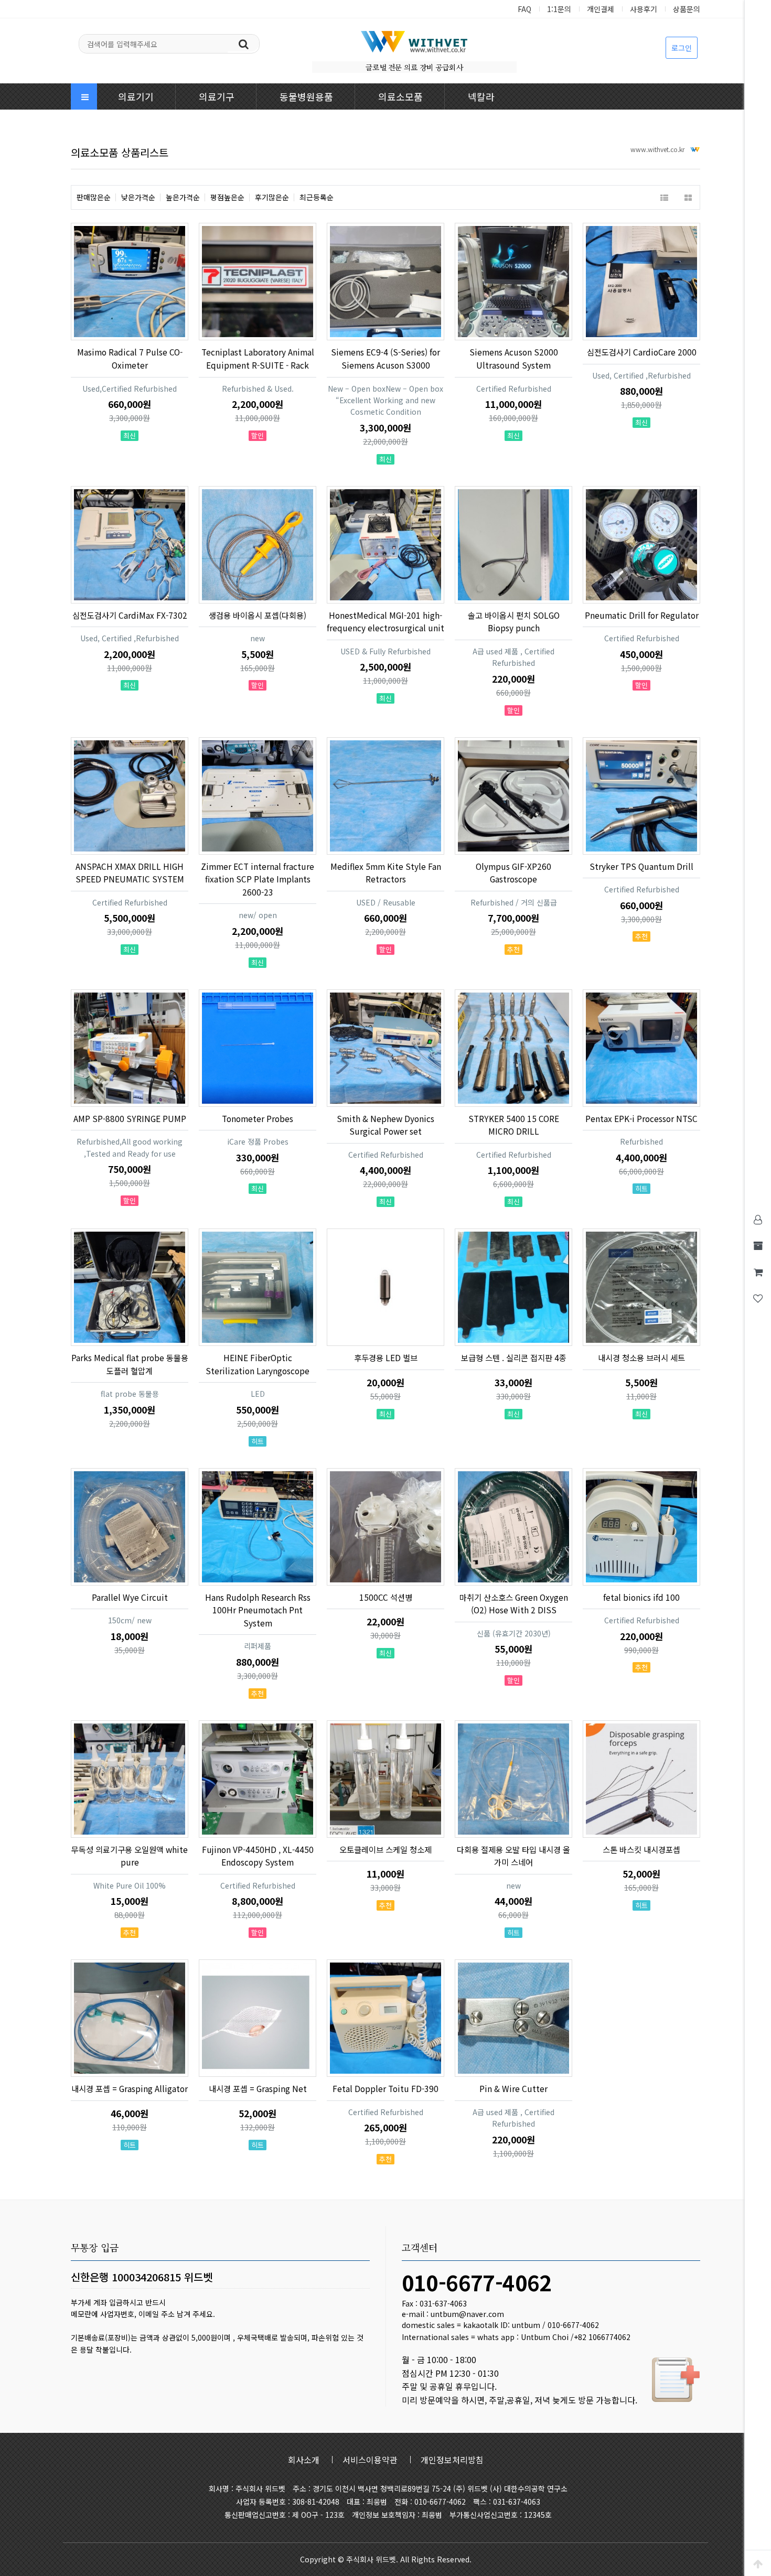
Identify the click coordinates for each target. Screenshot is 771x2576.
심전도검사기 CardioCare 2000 (642, 352)
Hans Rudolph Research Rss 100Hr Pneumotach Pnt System (258, 1610)
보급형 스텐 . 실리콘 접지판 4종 (514, 1357)
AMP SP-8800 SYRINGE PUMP (130, 1118)
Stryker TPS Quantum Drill (641, 866)
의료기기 (136, 96)
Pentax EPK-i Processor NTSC (641, 1118)
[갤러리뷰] (688, 197)
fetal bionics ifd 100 (641, 1597)
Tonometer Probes (258, 1118)
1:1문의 (559, 9)
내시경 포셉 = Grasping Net (258, 2088)
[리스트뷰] (664, 197)
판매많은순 (94, 197)
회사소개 (304, 2460)
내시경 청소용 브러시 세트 (641, 1357)
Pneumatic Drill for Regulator (642, 615)
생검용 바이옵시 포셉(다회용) (258, 615)
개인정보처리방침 (452, 2460)
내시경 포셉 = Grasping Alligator (130, 2088)
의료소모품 (400, 96)
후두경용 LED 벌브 (386, 1357)
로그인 (682, 48)
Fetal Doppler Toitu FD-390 (385, 2088)
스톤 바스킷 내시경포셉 (641, 1849)
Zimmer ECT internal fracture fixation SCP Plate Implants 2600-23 (258, 879)
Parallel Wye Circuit (130, 1597)
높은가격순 (183, 197)
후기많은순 (272, 197)
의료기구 (217, 96)
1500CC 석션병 (386, 1597)
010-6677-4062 (477, 2282)
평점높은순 (227, 197)
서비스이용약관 (370, 2460)
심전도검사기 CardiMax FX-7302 (130, 615)
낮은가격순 (138, 197)
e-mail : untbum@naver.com (453, 2314)
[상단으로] (758, 2563)
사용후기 (644, 9)
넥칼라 (481, 96)
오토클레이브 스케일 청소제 (385, 1849)
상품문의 (687, 9)
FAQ (524, 9)
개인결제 (601, 9)
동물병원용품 (306, 96)
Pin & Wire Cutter (513, 2088)
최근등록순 (317, 197)
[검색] (243, 43)
